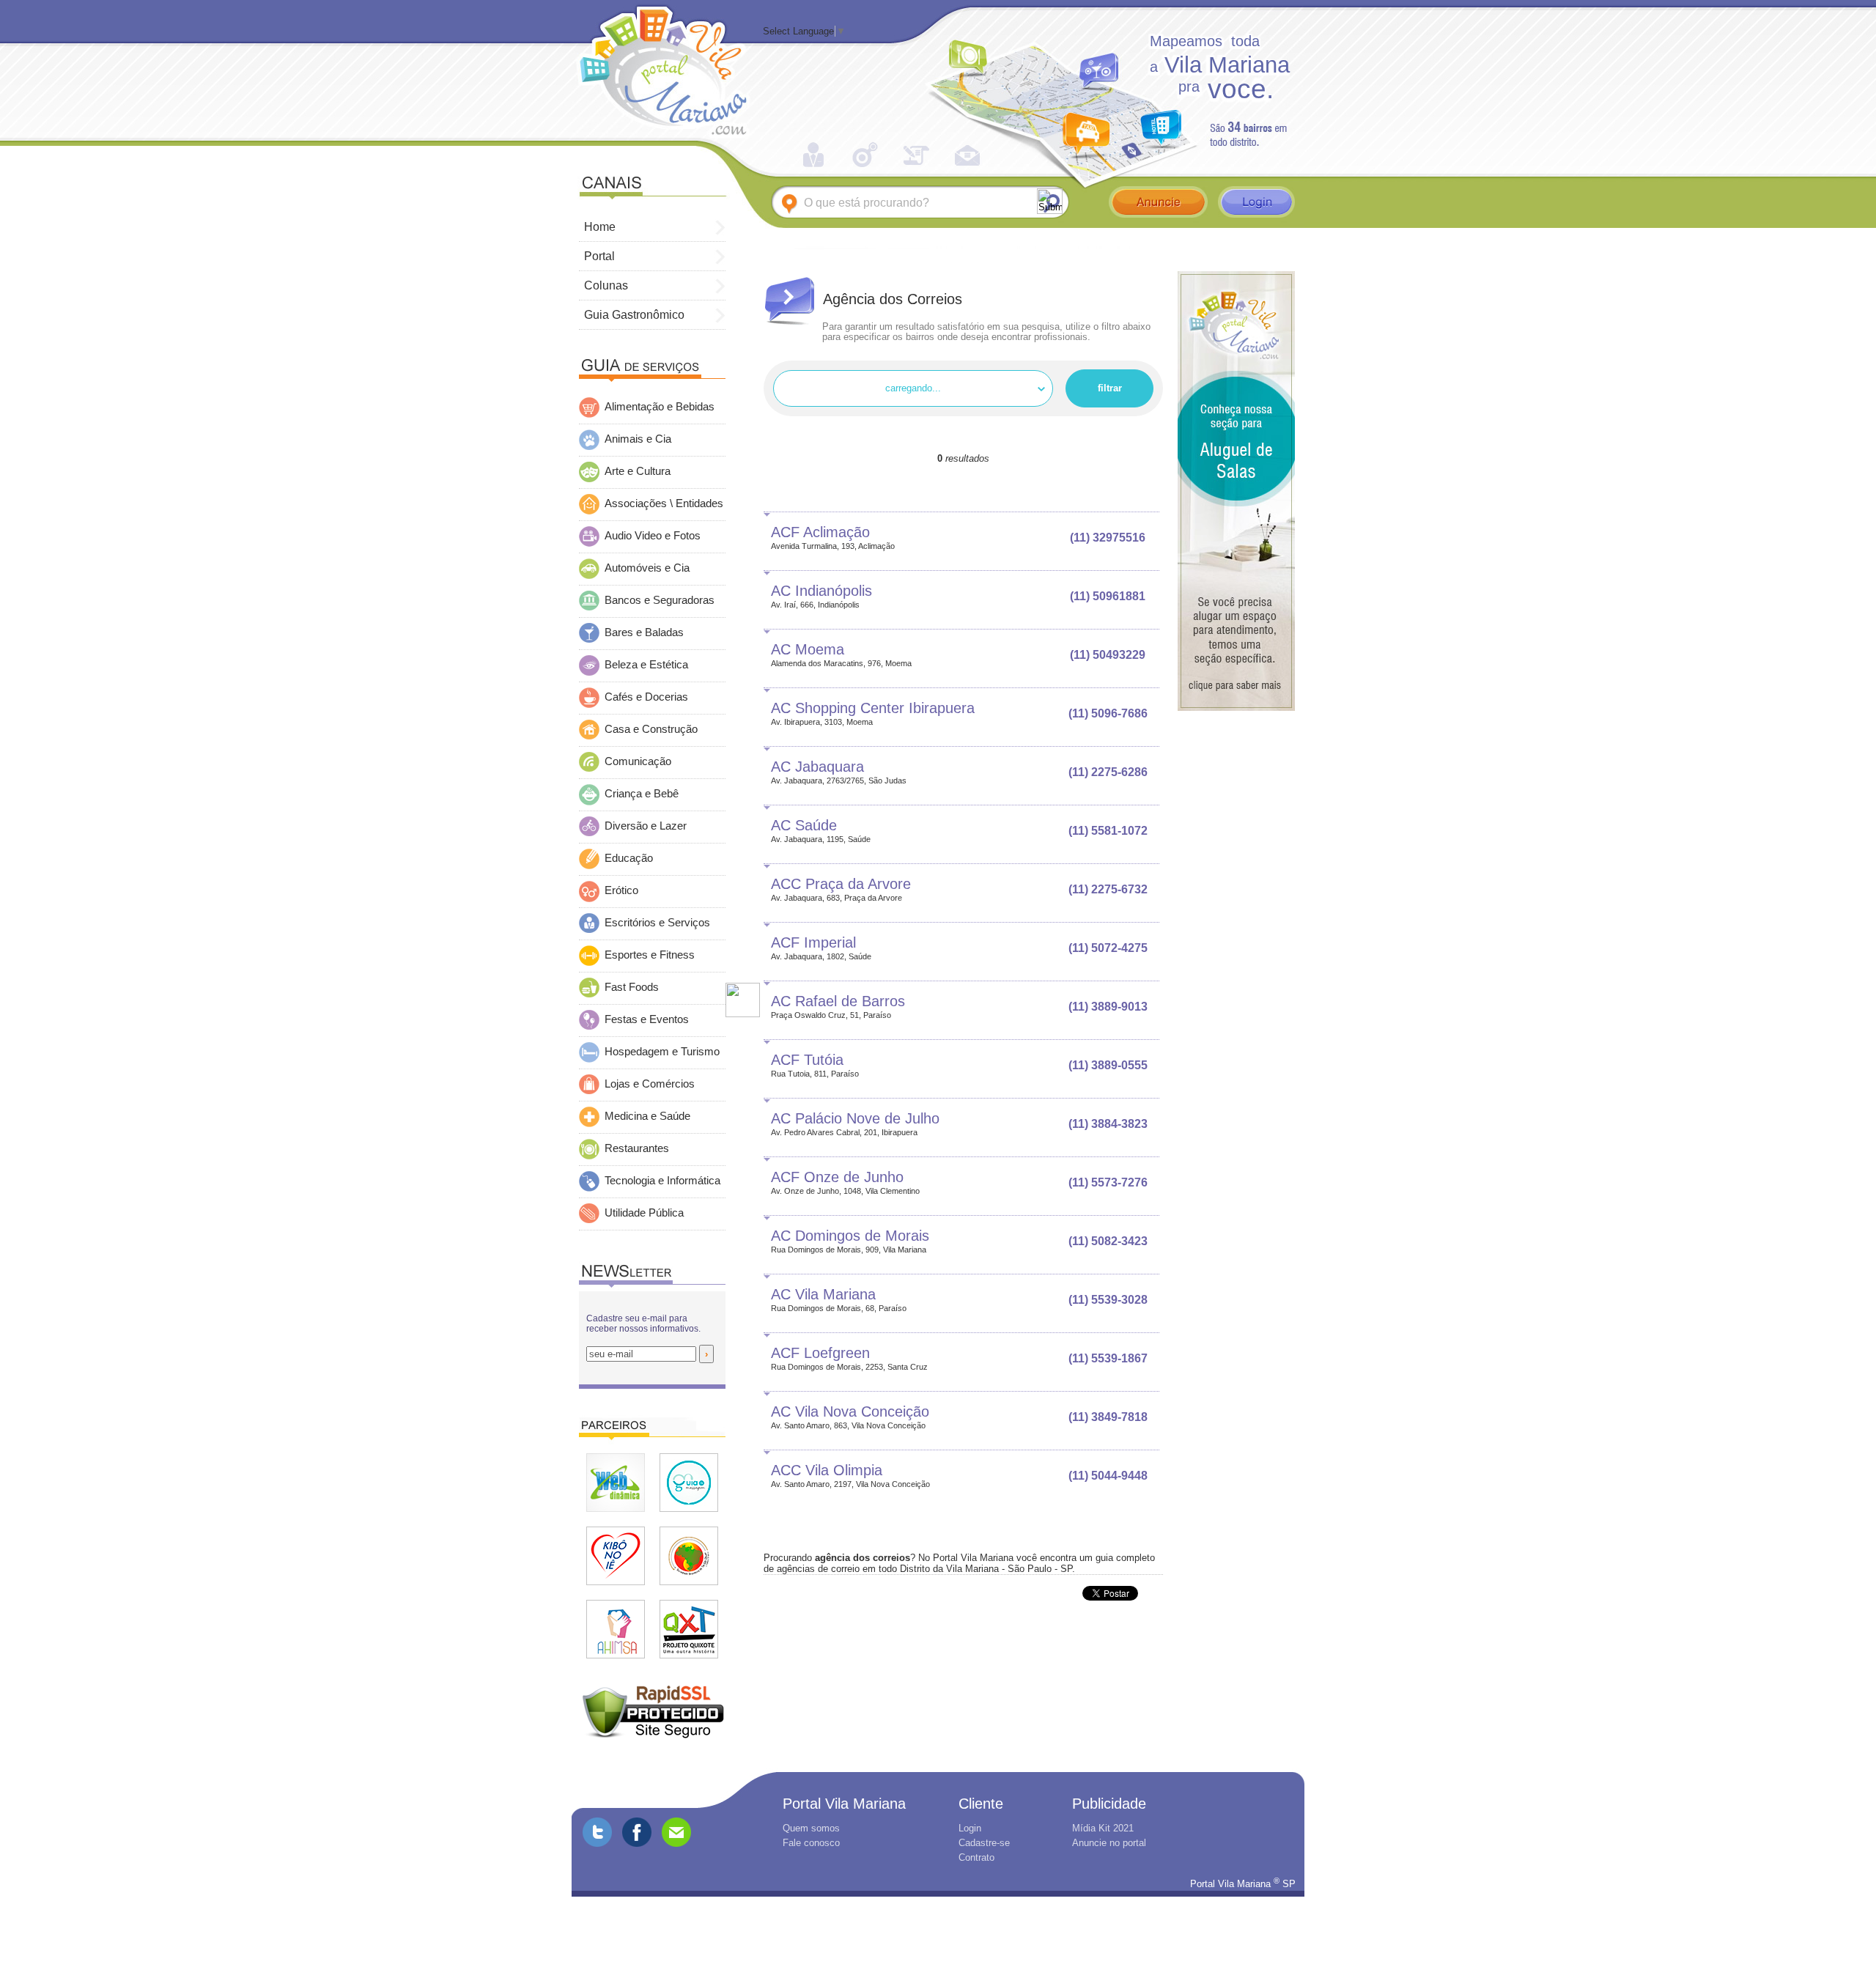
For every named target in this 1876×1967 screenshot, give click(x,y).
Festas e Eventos (647, 1019)
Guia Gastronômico (636, 315)
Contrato (976, 1857)
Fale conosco (811, 1843)
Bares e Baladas (644, 632)
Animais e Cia (638, 439)
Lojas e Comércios (650, 1084)
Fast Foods (632, 987)
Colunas (608, 285)
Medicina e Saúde (647, 1116)
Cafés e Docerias (646, 697)
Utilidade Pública (644, 1213)
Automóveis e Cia (647, 568)
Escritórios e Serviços (657, 923)
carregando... (913, 388)
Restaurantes (637, 1148)
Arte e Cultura (638, 471)
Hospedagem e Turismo (662, 1052)
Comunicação (638, 761)
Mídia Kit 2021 (1103, 1828)
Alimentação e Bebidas (660, 407)
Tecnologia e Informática (662, 1181)
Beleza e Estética (646, 665)
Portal (601, 256)
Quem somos (811, 1828)
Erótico (621, 890)
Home (601, 227)
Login (970, 1828)
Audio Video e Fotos (653, 536)
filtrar (1110, 388)
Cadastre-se (984, 1843)
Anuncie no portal (1109, 1843)
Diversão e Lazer (646, 826)
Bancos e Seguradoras (660, 600)
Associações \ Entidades (664, 503)
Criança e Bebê (642, 794)
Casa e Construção (651, 729)
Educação (629, 858)
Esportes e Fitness (650, 955)
